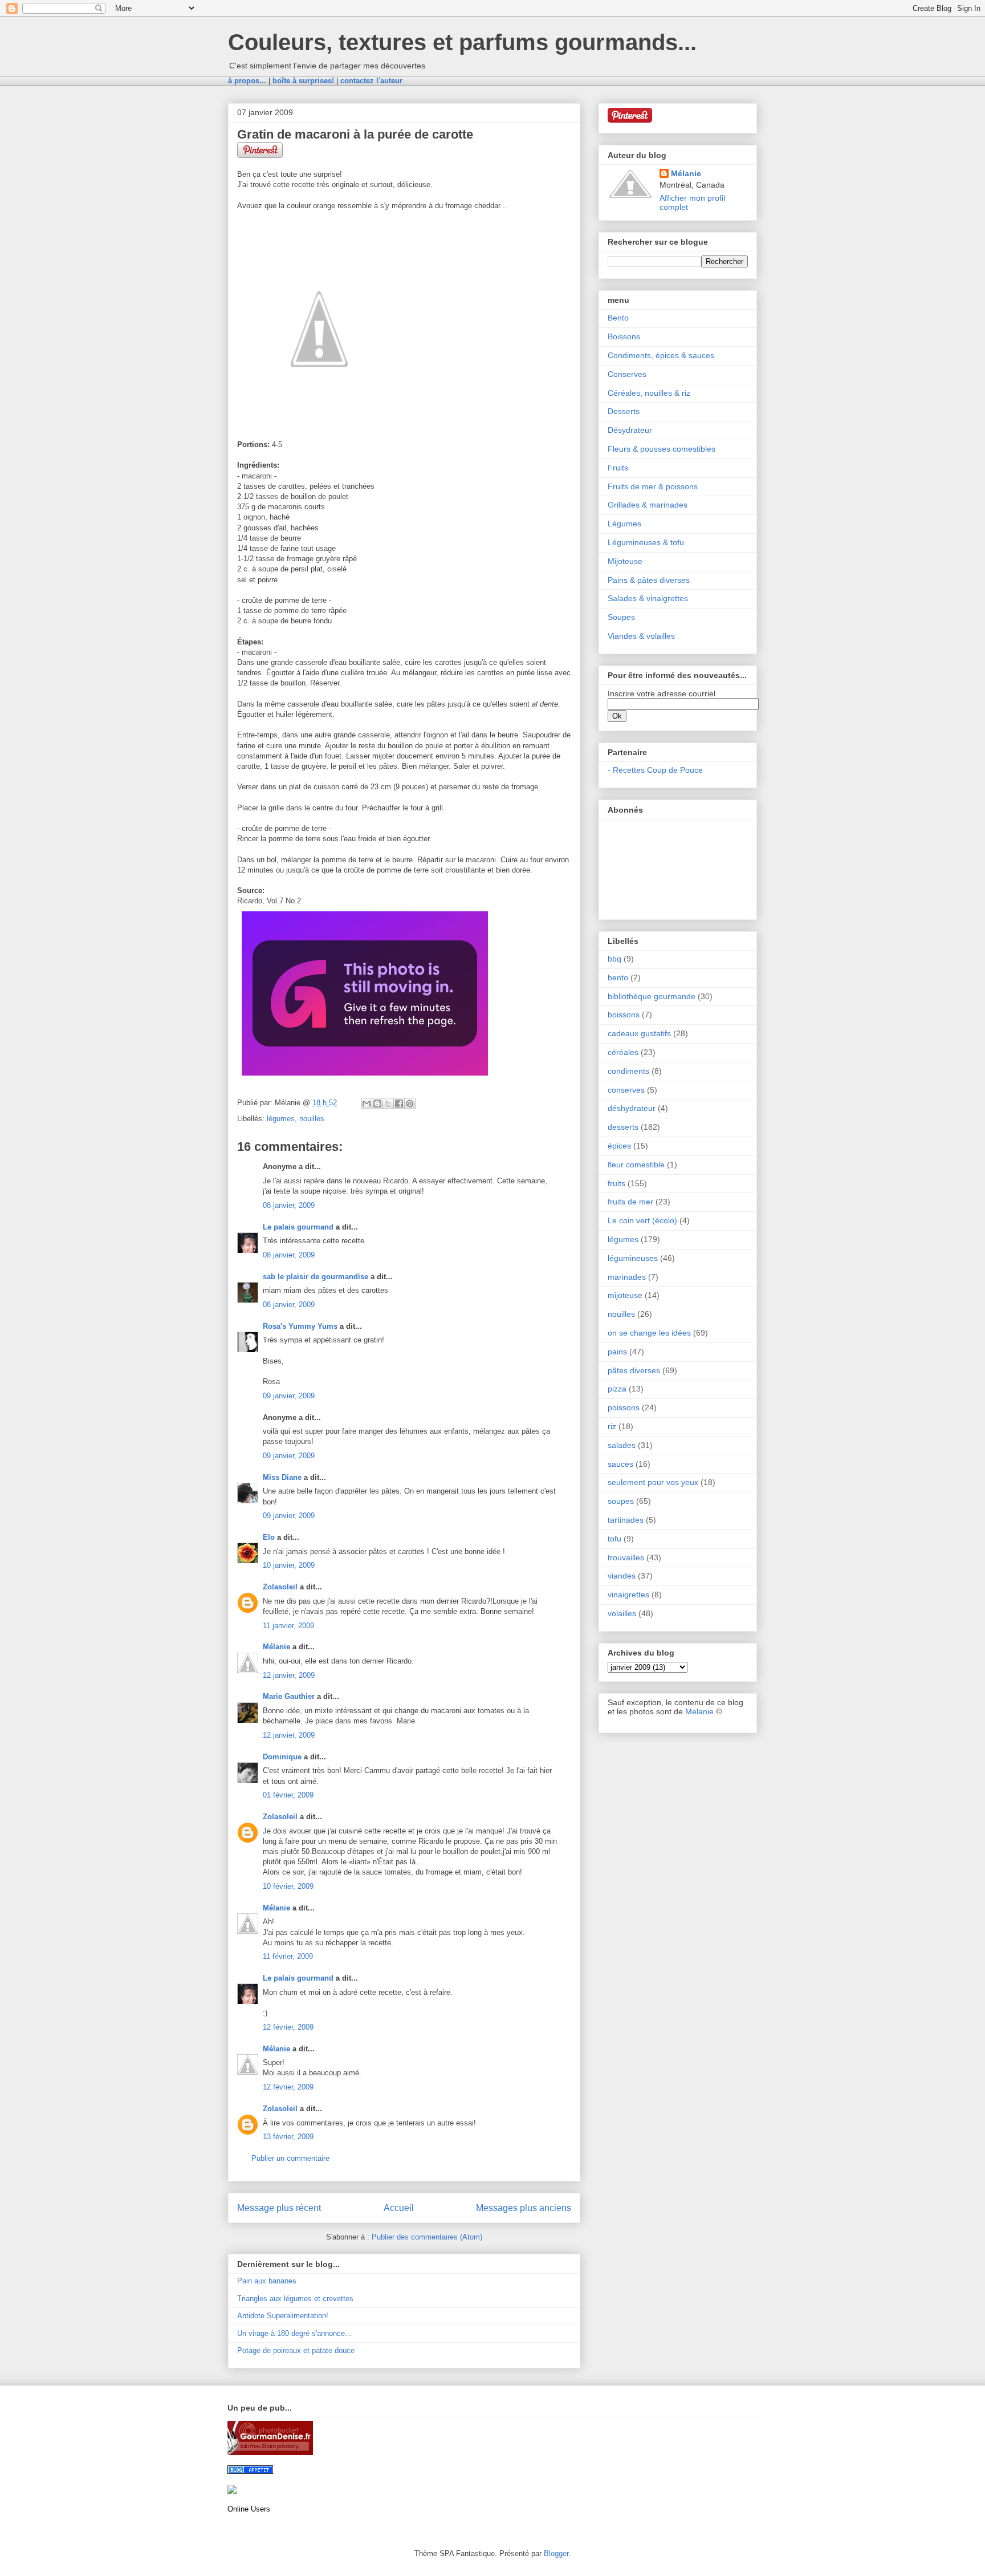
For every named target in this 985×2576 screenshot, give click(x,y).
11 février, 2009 (288, 1956)
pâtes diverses (634, 1370)
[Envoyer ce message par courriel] (367, 1104)
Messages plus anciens (524, 2208)
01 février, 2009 (288, 1795)
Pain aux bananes (267, 2281)
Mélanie (276, 1647)
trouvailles (626, 1557)
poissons (624, 1407)
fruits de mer (630, 1202)
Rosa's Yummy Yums (300, 1326)
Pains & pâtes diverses (649, 580)
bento (618, 977)
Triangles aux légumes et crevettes (295, 2299)
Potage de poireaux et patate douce (296, 2350)
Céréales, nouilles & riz (649, 393)
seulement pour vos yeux (653, 1482)
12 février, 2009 (288, 2027)
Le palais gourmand (298, 1227)
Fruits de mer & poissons (653, 486)
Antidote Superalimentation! (283, 2316)
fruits (616, 1183)
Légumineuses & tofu (646, 542)
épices (619, 1146)
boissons (624, 1015)
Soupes (621, 617)
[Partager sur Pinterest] (410, 1104)
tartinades (626, 1520)
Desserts (624, 411)
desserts (623, 1127)
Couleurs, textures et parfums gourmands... (462, 42)
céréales (623, 1052)
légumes (281, 1119)
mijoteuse (625, 1295)
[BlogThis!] (377, 1104)
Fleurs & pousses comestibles (662, 449)
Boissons (624, 336)
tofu (614, 1539)
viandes (622, 1576)
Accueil (399, 2208)
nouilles (312, 1119)
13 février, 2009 (288, 2137)
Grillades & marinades (648, 505)
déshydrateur (632, 1108)
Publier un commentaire (290, 2158)
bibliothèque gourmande (652, 996)
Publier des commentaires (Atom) (427, 2237)
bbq (614, 959)
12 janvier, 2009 (289, 1675)
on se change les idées (649, 1333)
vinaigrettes (628, 1595)
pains (617, 1352)
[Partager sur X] (388, 1104)
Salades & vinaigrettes (648, 598)
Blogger (556, 2553)
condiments (628, 1071)
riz (612, 1426)
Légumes (624, 524)
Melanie (699, 1711)
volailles (622, 1613)
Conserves (627, 374)
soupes (621, 1501)
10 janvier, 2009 (289, 1565)
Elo (269, 1537)
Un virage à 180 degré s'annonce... (294, 2333)
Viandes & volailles (641, 636)
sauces (620, 1464)
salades (622, 1445)
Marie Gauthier (289, 1696)
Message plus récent (279, 2208)
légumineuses (633, 1258)
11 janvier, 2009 (288, 1626)
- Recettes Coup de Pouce (655, 770)
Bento (618, 318)
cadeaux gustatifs (639, 1033)
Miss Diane (282, 1477)
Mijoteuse (625, 561)
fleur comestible (636, 1165)
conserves (626, 1090)
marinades (627, 1277)
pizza (617, 1389)
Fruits (618, 468)
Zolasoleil (280, 1587)
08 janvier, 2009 (289, 1205)
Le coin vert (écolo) (642, 1220)
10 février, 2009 (288, 1886)
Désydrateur (630, 430)
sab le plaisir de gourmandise (316, 1277)
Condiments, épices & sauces (661, 355)
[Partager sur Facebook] (399, 1104)
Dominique (282, 1757)
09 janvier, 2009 (289, 1396)
